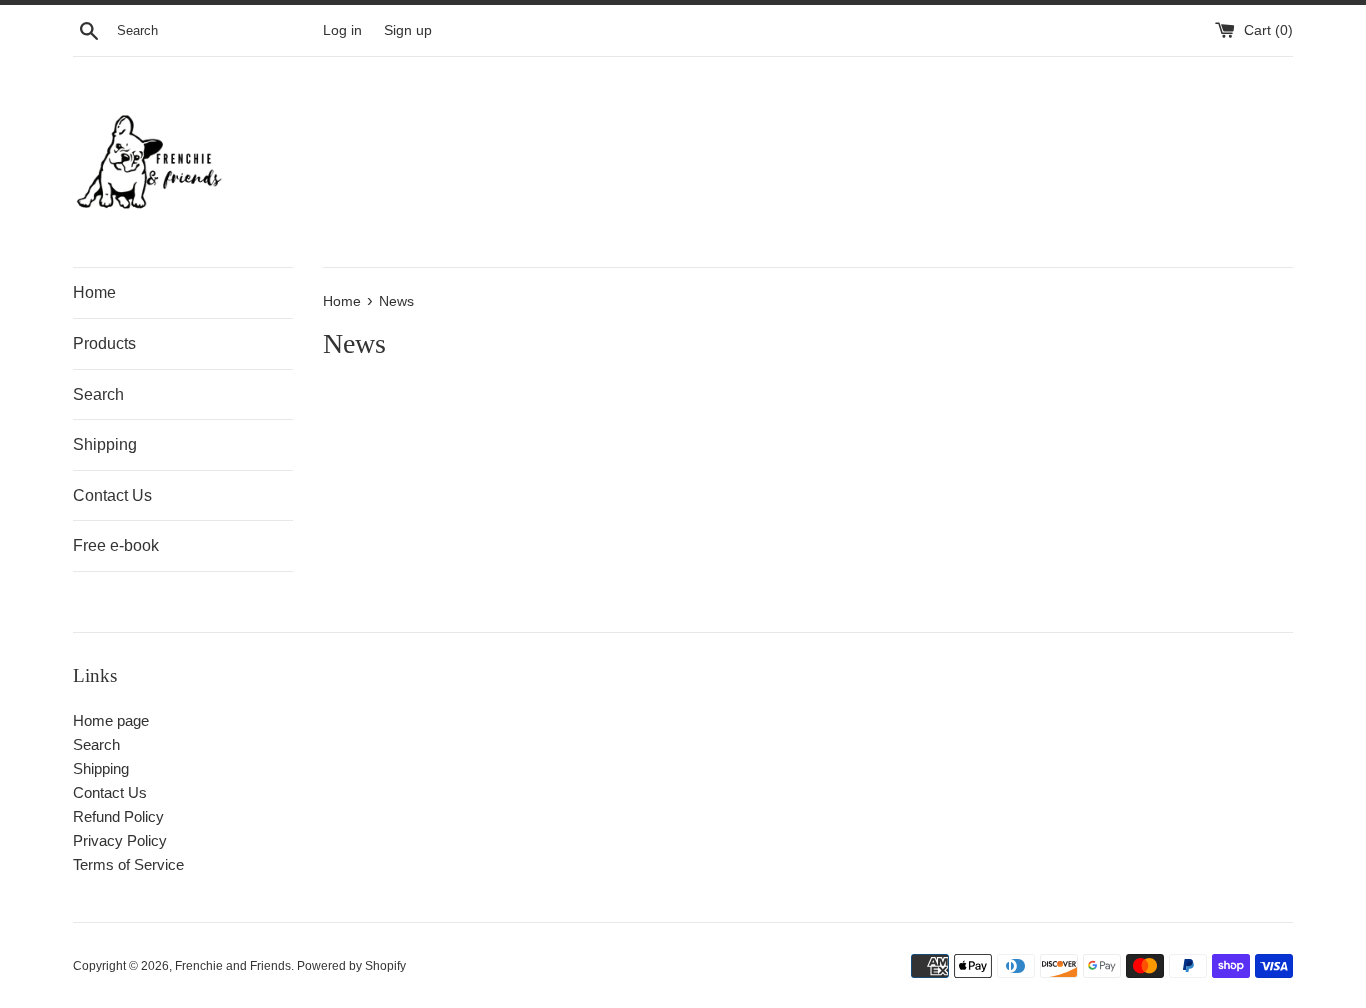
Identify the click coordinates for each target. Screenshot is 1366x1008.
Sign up (408, 30)
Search (98, 394)
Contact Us (112, 495)
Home (94, 292)
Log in (342, 30)
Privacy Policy (120, 840)
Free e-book (116, 545)
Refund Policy (118, 816)
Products (104, 343)
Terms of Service (128, 864)
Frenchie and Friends (233, 966)
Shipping (105, 444)
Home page (111, 720)
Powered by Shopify (351, 966)
